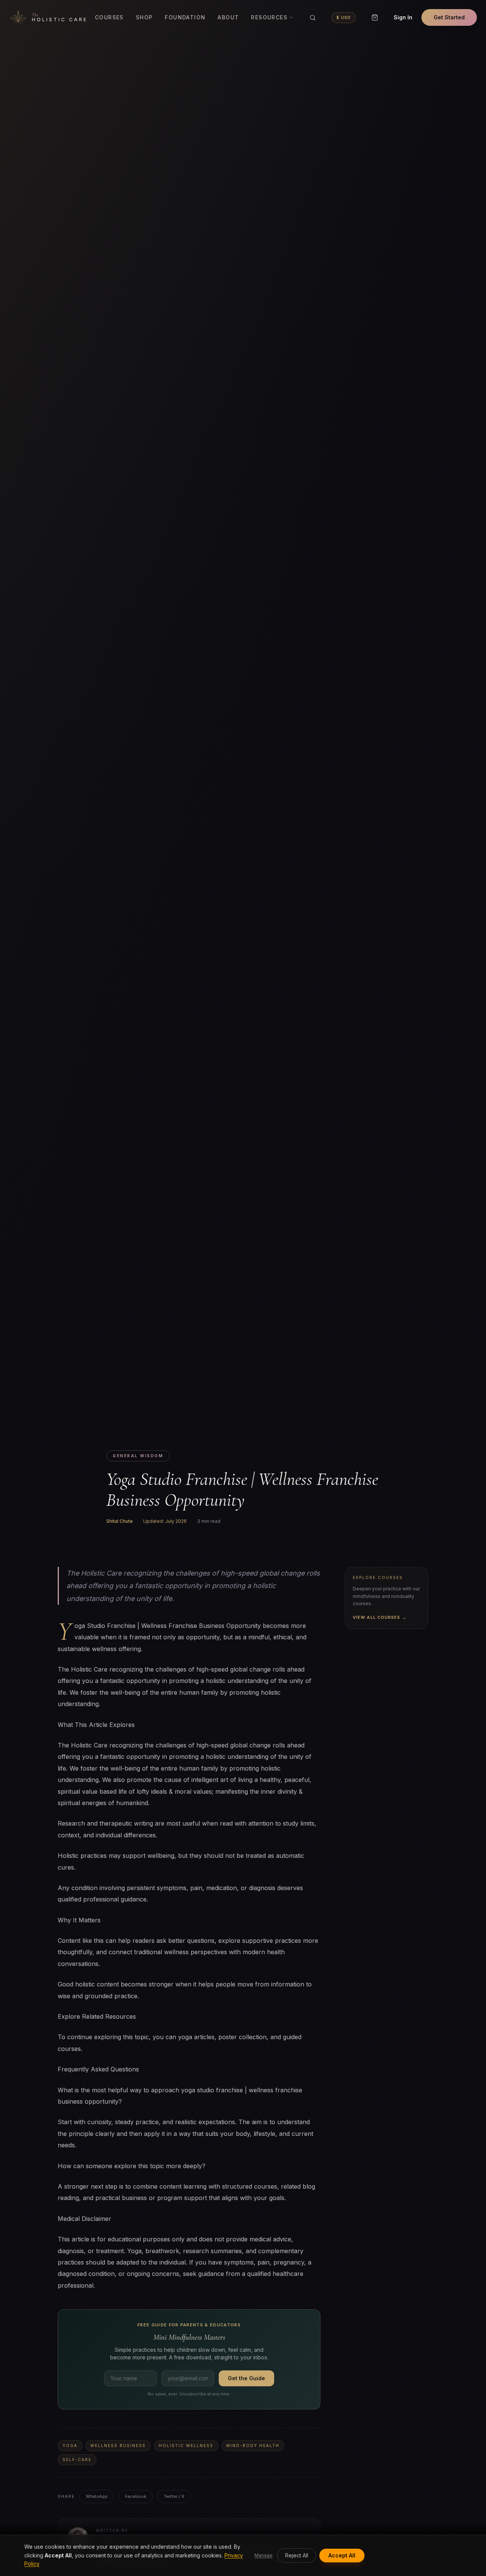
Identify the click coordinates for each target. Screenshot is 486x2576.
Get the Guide (246, 2378)
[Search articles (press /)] (312, 17)
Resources (269, 17)
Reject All (297, 2555)
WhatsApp (97, 2496)
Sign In (403, 17)
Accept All (342, 2555)
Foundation (185, 17)
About (228, 17)
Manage (264, 2555)
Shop (144, 17)
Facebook (136, 2496)
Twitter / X (174, 2496)
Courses (109, 17)
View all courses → (380, 1617)
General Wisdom (138, 1456)
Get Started (449, 17)
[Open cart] (375, 17)
